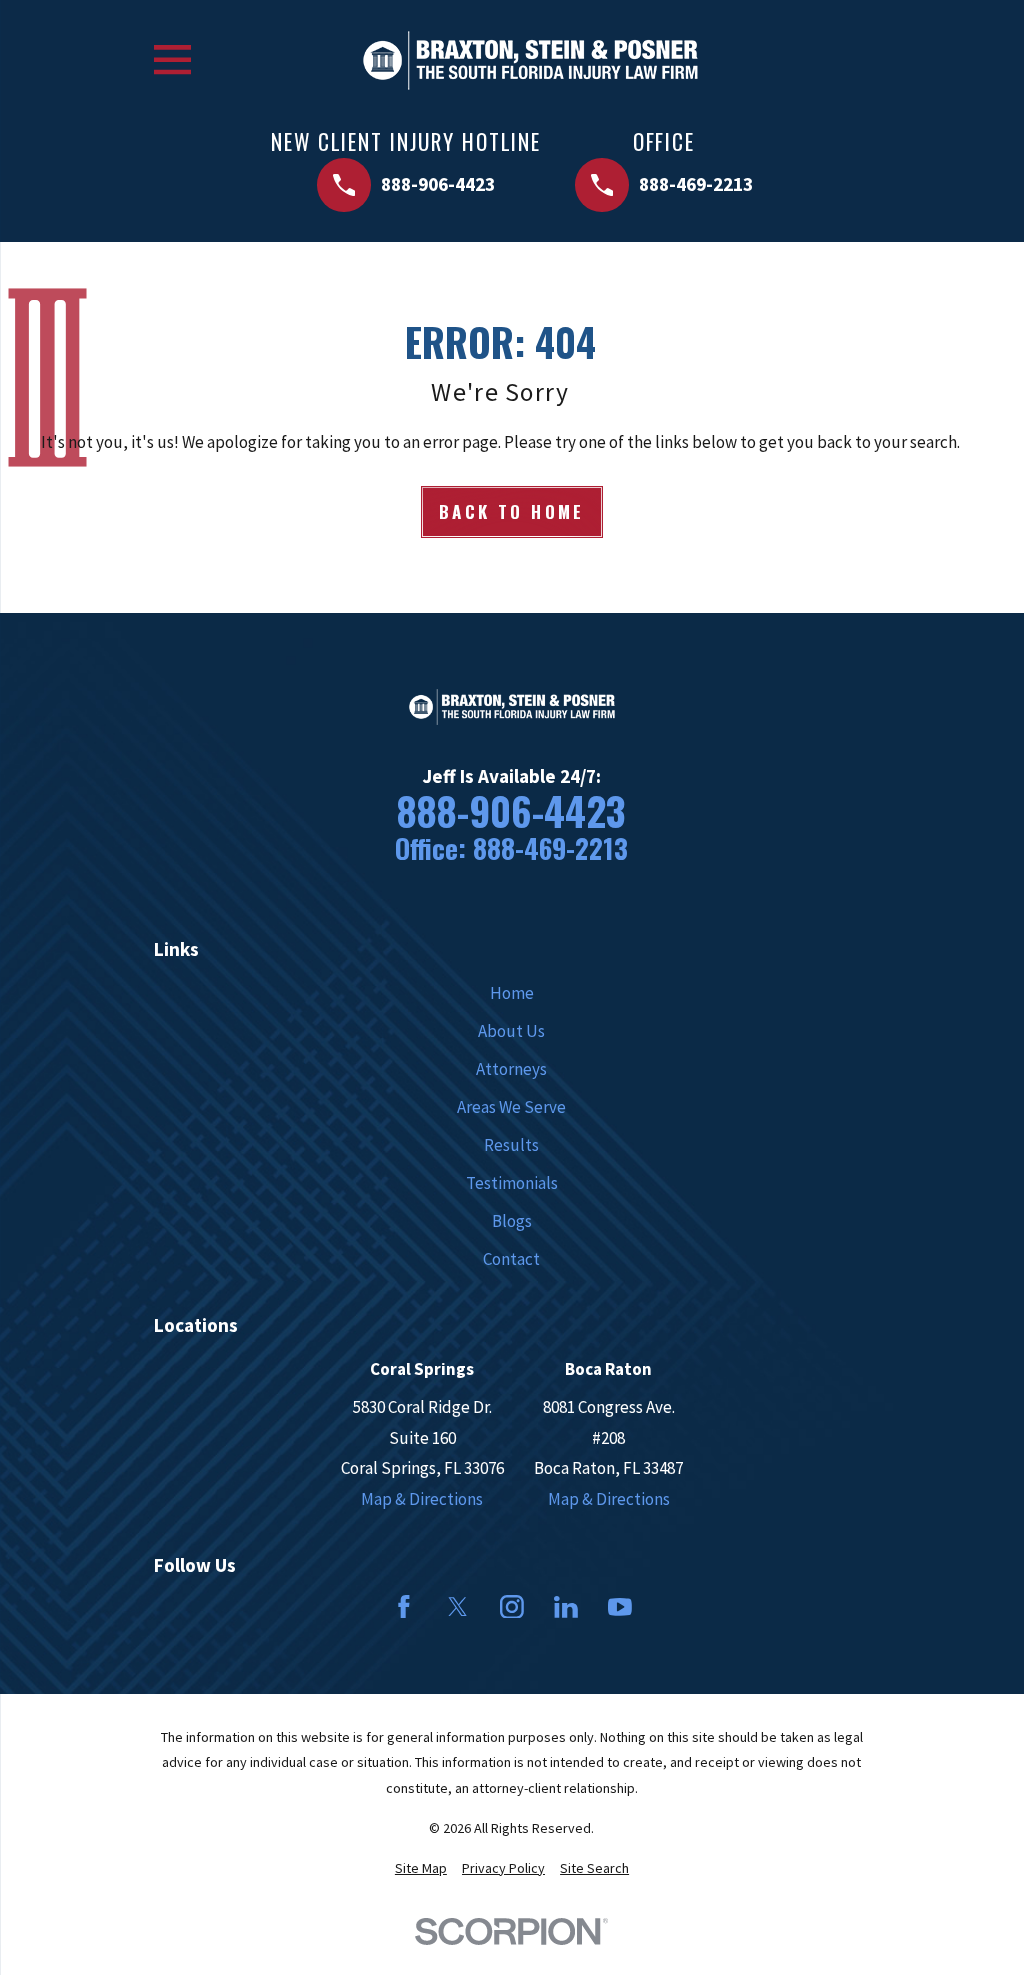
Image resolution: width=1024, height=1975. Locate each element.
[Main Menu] (172, 59)
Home (512, 993)
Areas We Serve (511, 1107)
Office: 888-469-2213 (511, 848)
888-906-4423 (511, 810)
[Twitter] (458, 1607)
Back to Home (512, 511)
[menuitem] (421, 1869)
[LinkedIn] (566, 1607)
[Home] (530, 60)
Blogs (512, 1221)
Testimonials (512, 1183)
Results (511, 1145)
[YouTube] (620, 1607)
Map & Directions (422, 1499)
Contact (511, 1259)
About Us (511, 1031)
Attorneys (511, 1069)
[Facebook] (404, 1607)
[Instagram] (512, 1607)
